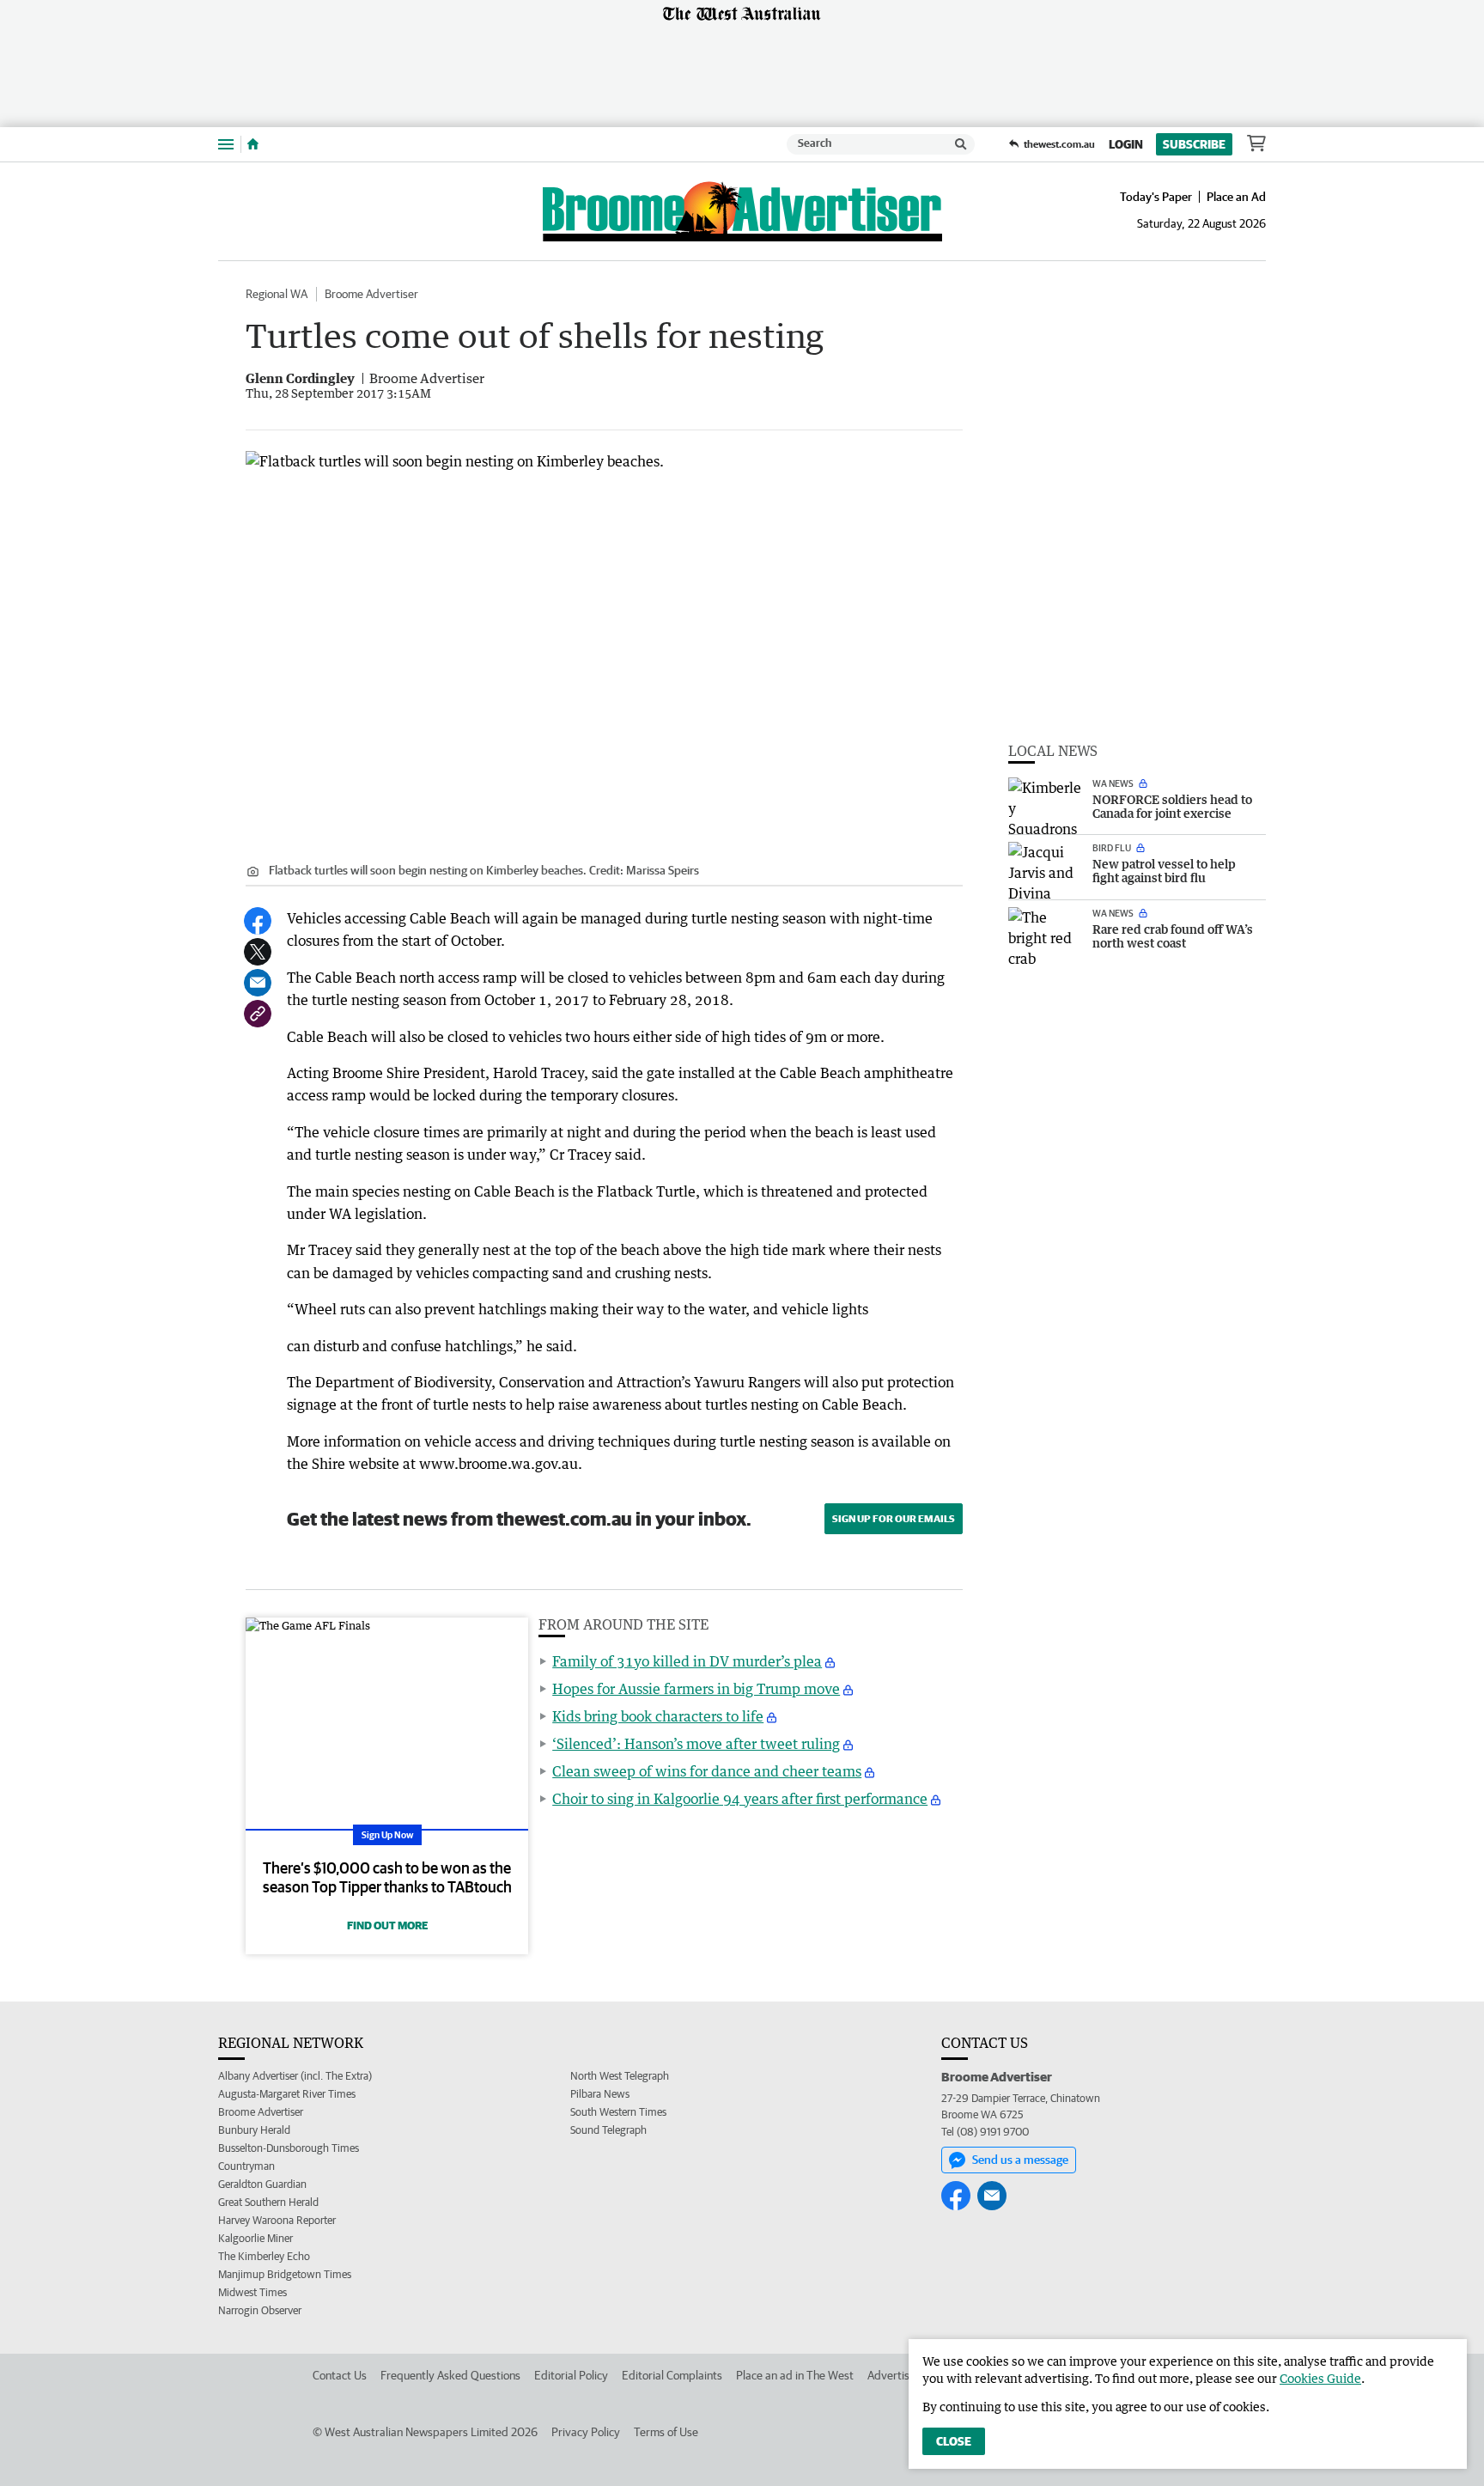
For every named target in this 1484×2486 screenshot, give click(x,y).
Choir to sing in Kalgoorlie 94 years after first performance (740, 1799)
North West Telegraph (620, 2076)
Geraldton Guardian (262, 2184)
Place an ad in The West (795, 2375)
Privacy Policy (586, 2432)
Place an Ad (1236, 197)
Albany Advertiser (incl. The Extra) (295, 2076)
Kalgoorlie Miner (255, 2238)
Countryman (246, 2166)
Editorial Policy (571, 2375)
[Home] (253, 144)
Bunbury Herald (254, 2130)
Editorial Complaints (672, 2375)
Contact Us (340, 2375)
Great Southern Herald (268, 2202)
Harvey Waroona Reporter (277, 2220)
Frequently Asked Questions (450, 2375)
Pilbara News (600, 2094)
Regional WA (277, 294)
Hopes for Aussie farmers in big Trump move (696, 1689)
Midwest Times (252, 2292)
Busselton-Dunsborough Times (289, 2148)
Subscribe (1194, 144)
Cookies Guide (1320, 2378)
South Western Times (618, 2112)
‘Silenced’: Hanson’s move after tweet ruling (696, 1744)
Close (954, 2441)
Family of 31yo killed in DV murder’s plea (687, 1661)
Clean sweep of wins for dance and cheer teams (707, 1771)
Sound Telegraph (608, 2130)
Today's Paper (1156, 197)
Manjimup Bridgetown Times (285, 2274)
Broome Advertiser (371, 294)
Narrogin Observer (260, 2310)
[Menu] (226, 144)
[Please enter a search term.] (961, 144)
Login (1126, 144)
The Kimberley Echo (264, 2256)
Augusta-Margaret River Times (287, 2094)
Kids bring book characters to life (658, 1716)
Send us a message (1020, 2160)
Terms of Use (666, 2432)
